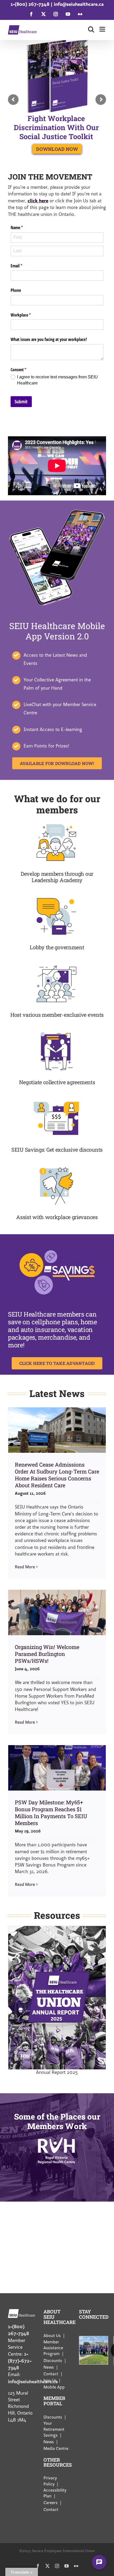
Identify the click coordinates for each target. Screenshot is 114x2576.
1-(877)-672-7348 (20, 2361)
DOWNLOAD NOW (57, 149)
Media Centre (56, 2449)
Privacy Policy (50, 2481)
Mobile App (54, 2387)
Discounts (53, 2360)
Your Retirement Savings (54, 2429)
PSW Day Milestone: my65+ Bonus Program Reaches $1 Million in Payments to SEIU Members (51, 1813)
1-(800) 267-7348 (30, 4)
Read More (25, 1567)
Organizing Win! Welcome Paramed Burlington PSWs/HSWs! (47, 1654)
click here (38, 201)
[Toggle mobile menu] (103, 29)
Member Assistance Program (53, 2348)
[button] (12, 2000)
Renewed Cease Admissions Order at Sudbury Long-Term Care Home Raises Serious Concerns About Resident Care (57, 1475)
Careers (51, 2503)
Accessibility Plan (55, 2493)
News (49, 2367)
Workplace (28, 315)
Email (23, 266)
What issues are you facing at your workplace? (49, 339)
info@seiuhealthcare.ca (79, 4)
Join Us (50, 2381)
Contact (51, 2374)
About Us (52, 2336)
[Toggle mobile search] (91, 29)
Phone (16, 290)
